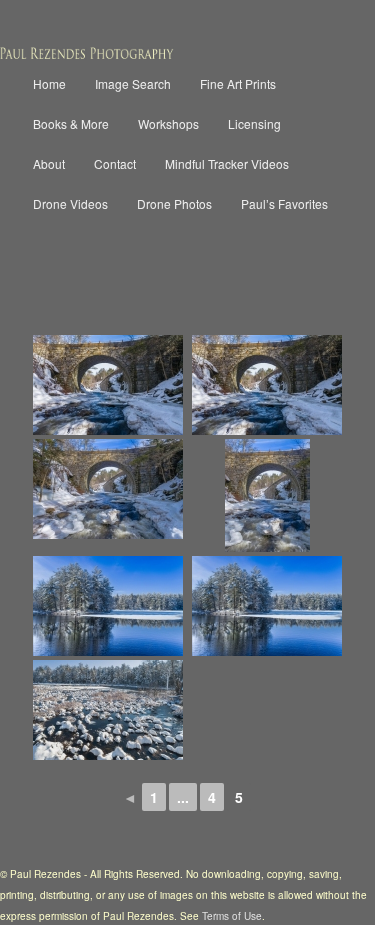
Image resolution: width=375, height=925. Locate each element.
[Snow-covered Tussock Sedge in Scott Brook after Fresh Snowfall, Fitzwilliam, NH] (108, 710)
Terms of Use (232, 916)
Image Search (133, 83)
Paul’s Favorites (284, 203)
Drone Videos (70, 203)
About (49, 163)
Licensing (254, 123)
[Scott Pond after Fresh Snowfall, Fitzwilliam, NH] (108, 606)
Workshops (168, 123)
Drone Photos (174, 203)
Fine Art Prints (238, 83)
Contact (115, 163)
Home (49, 83)
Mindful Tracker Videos (227, 163)
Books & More (71, 123)
